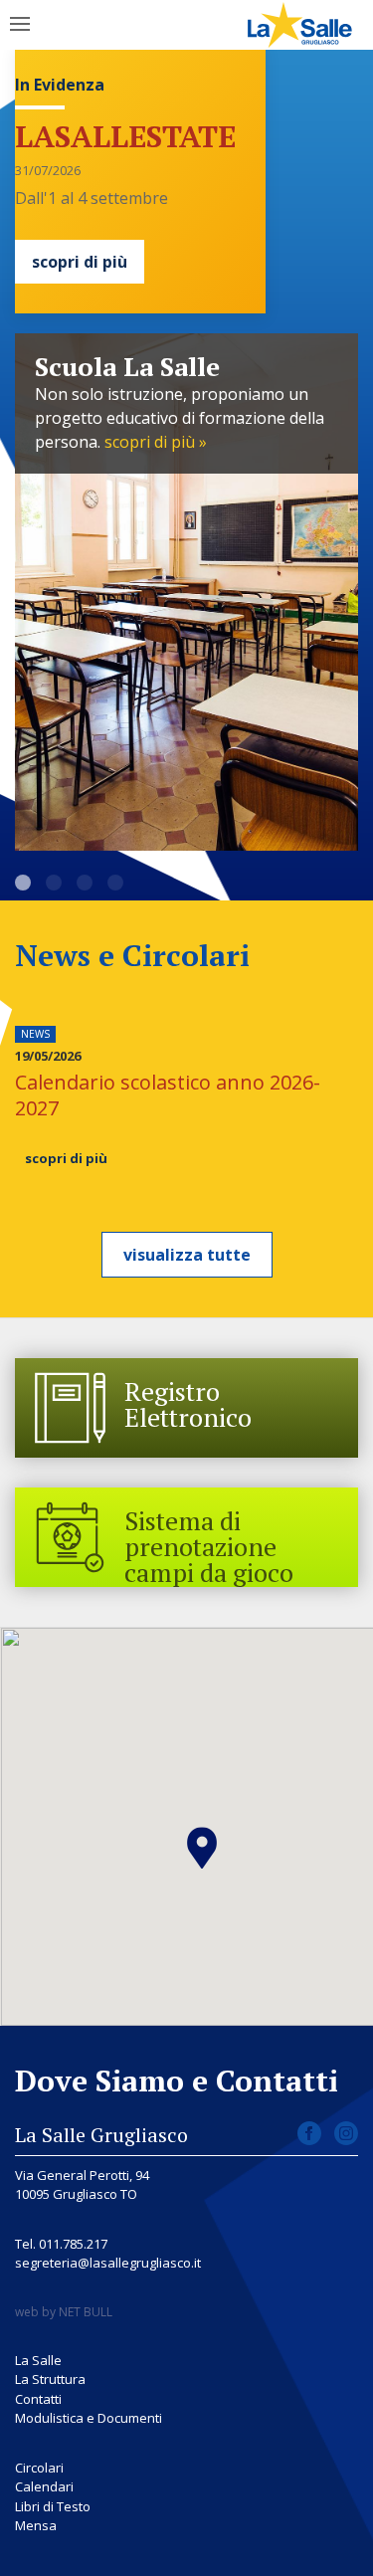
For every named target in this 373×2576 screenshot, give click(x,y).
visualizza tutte (187, 1255)
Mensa (36, 2525)
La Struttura (50, 2379)
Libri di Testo (53, 2506)
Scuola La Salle (23, 883)
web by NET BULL (64, 2312)
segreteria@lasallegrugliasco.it (108, 2263)
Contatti (38, 2399)
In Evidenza (60, 85)
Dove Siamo (85, 883)
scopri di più (80, 262)
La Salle (54, 883)
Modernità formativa (115, 883)
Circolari (39, 2468)
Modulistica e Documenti (89, 2418)
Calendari (44, 2486)
